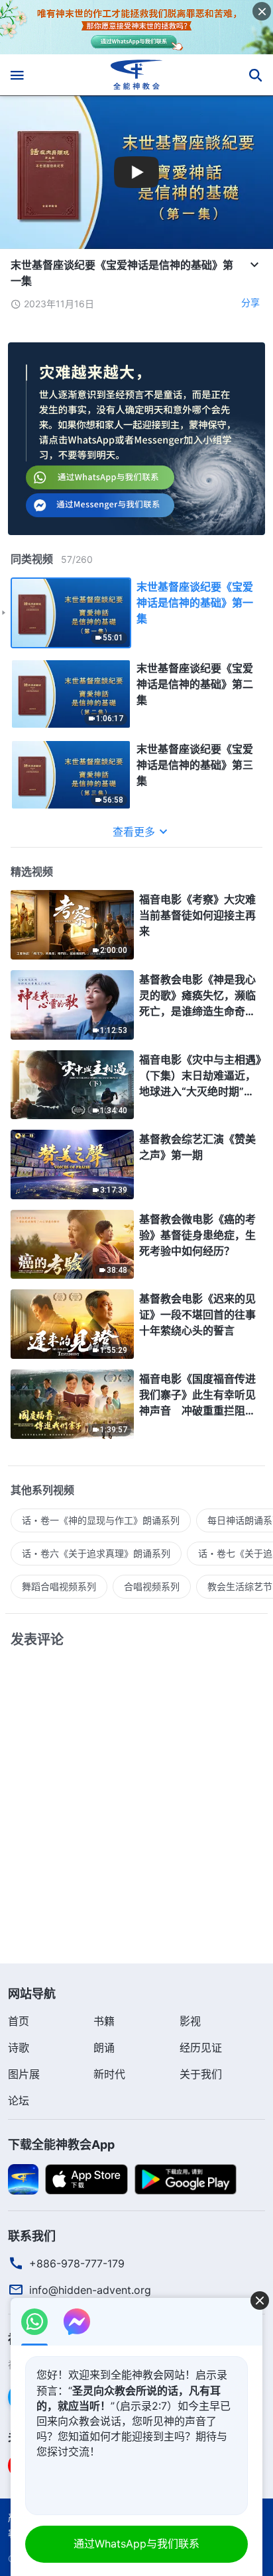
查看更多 (134, 832)
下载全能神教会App (61, 2145)
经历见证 (201, 2048)
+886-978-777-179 (77, 2263)
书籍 (104, 2021)
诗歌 (19, 2048)
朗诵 (104, 2048)
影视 (190, 2021)
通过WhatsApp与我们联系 (136, 2544)
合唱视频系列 (152, 1586)
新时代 (109, 2074)
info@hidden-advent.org (90, 2290)
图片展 (24, 2074)
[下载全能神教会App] (23, 2178)
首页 (19, 2021)
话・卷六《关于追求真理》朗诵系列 (96, 1553)
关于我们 (201, 2074)
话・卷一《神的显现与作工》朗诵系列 (101, 1520)
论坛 (19, 2101)
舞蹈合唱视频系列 (59, 1586)
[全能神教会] (137, 75)
